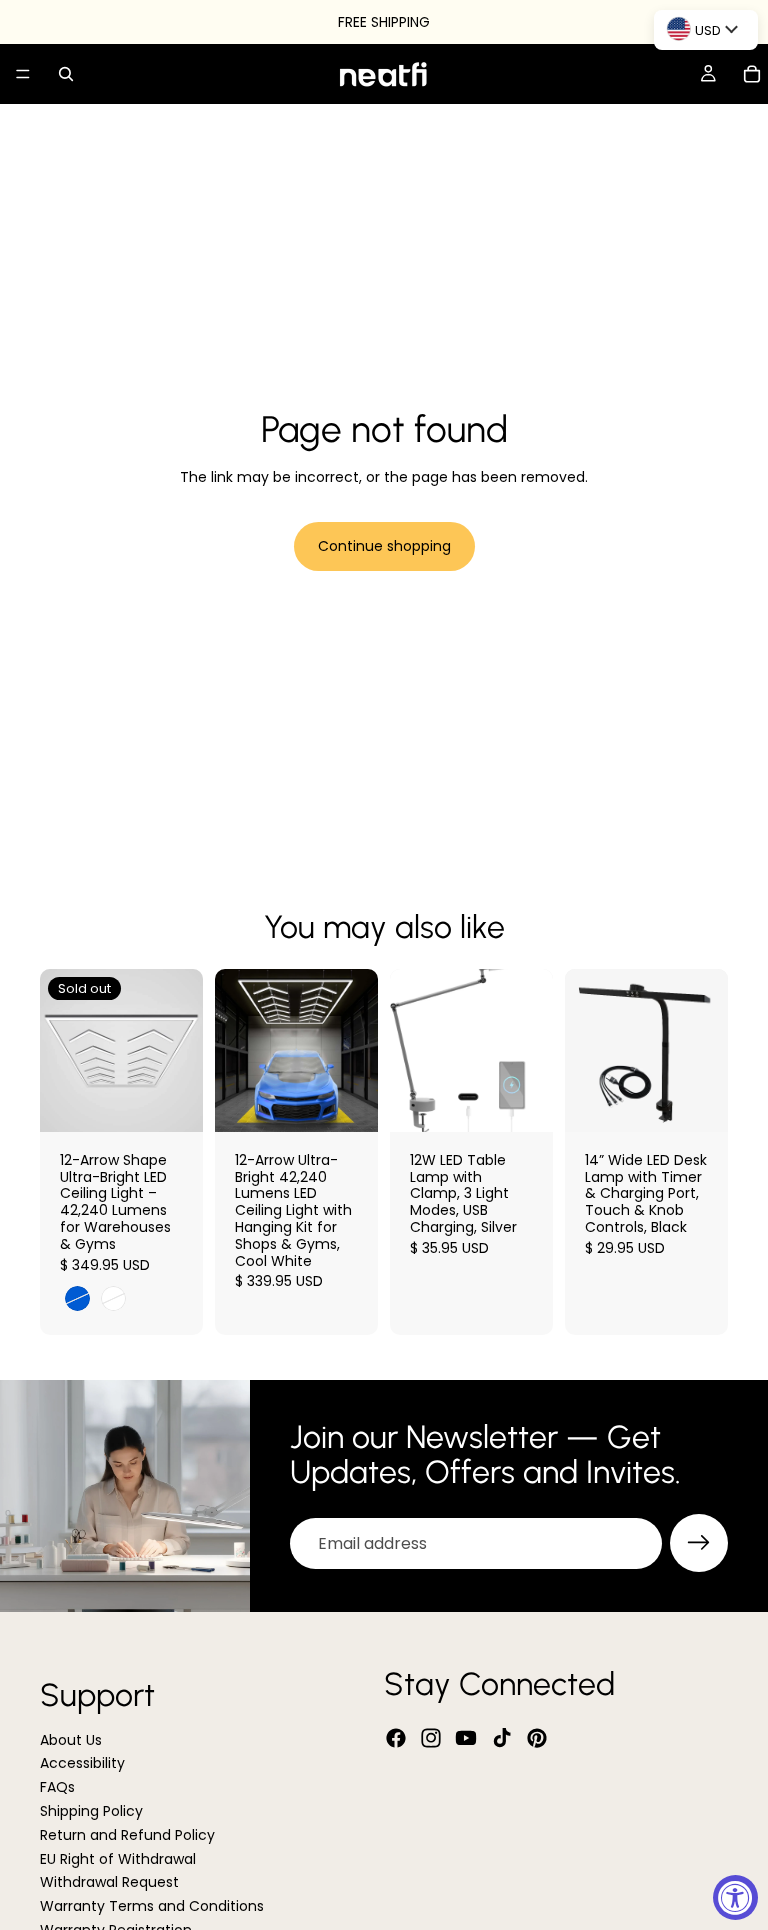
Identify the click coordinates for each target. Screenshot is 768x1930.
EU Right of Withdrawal (118, 1859)
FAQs (57, 1787)
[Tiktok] (502, 1738)
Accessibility (82, 1764)
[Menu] (23, 74)
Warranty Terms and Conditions (152, 1906)
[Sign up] (699, 1543)
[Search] (66, 74)
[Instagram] (431, 1738)
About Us (71, 1740)
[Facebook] (396, 1738)
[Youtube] (466, 1738)
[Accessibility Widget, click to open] (735, 1897)
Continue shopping (384, 546)
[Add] (347, 1101)
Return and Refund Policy (127, 1835)
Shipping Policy (91, 1811)
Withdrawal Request (109, 1883)
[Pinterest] (537, 1738)
